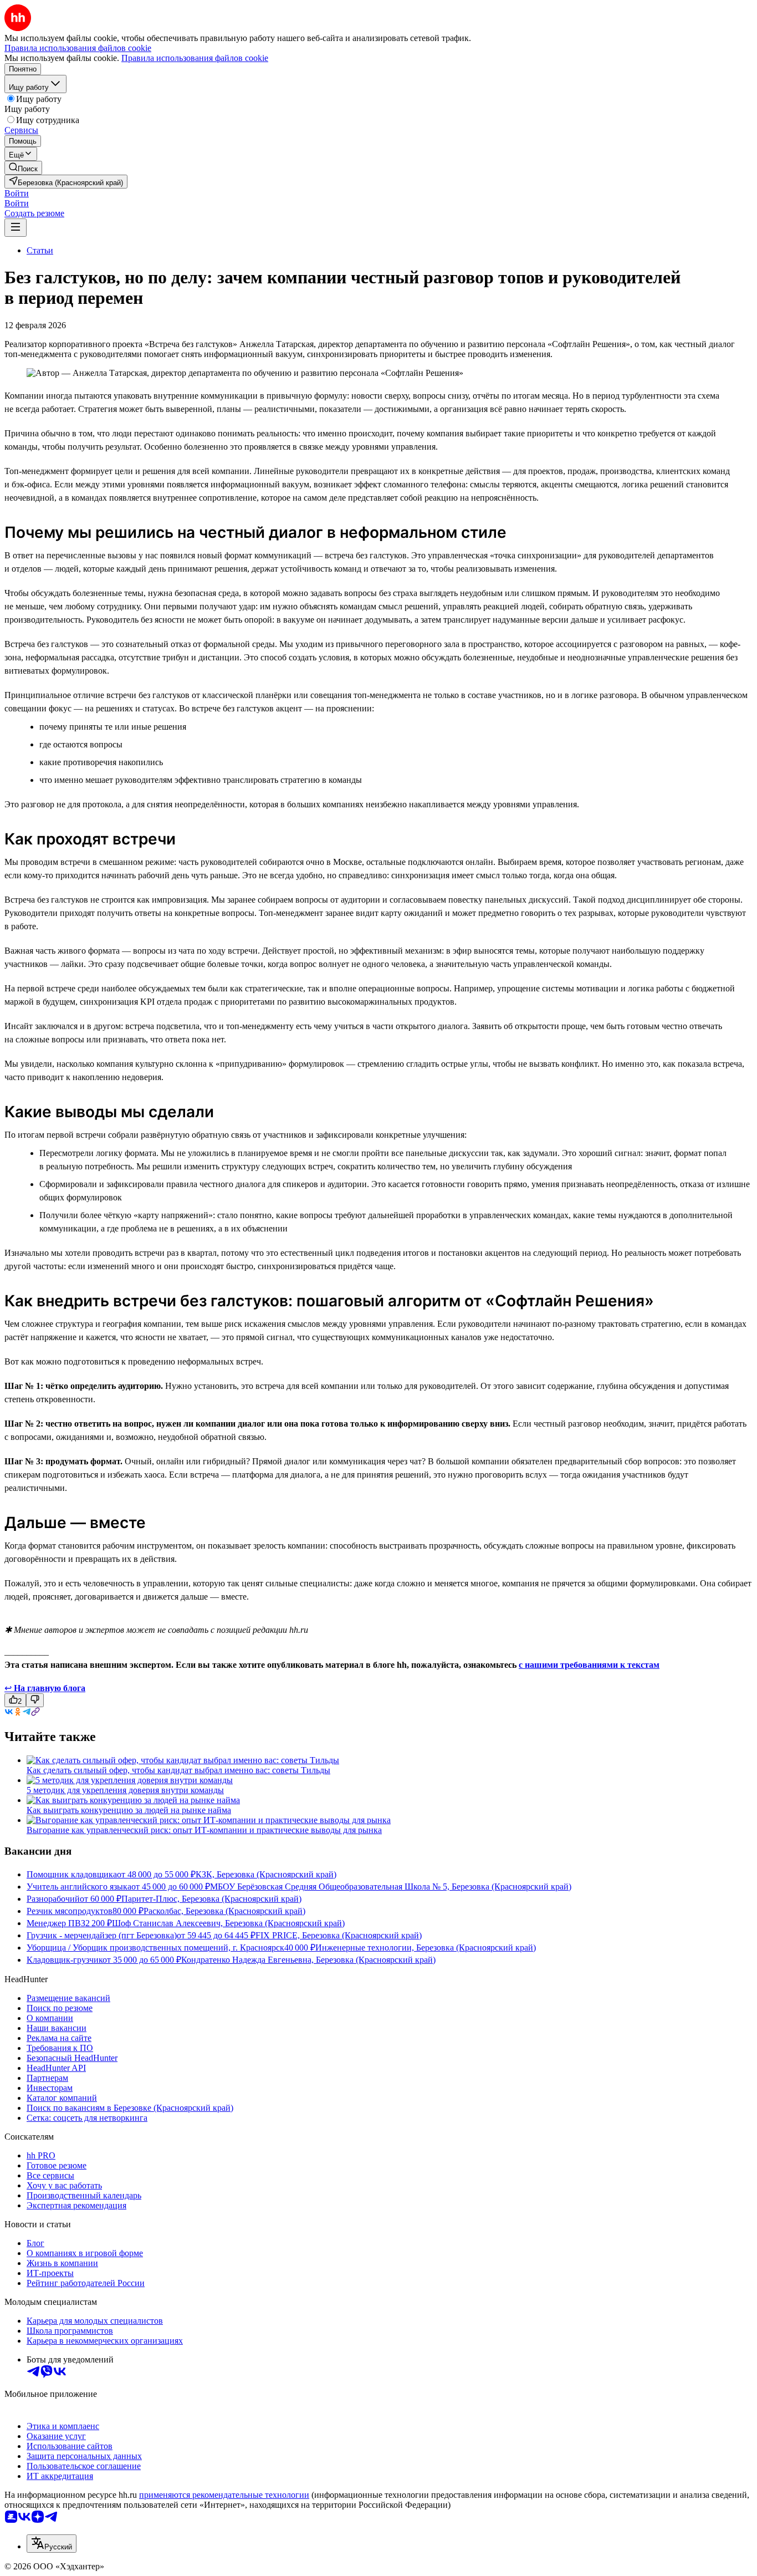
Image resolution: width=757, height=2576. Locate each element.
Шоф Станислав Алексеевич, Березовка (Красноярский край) (228, 1923)
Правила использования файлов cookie (195, 58)
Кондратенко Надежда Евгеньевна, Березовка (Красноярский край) (308, 1960)
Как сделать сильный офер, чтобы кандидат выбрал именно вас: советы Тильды (178, 1770)
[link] (23, 168)
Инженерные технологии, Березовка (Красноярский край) (426, 1948)
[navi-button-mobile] (16, 228)
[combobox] (52, 2544)
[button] (17, 193)
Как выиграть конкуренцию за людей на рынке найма (129, 1810)
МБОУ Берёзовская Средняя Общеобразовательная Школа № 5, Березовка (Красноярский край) (391, 1887)
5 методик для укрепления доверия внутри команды (125, 1790)
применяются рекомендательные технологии (224, 2495)
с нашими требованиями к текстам (589, 1665)
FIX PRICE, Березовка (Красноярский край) (339, 1935)
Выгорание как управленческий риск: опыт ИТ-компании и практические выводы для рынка (204, 1830)
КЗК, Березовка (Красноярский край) (266, 1874)
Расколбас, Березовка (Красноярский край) (224, 1911)
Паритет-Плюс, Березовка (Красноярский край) (211, 1899)
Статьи (40, 250)
